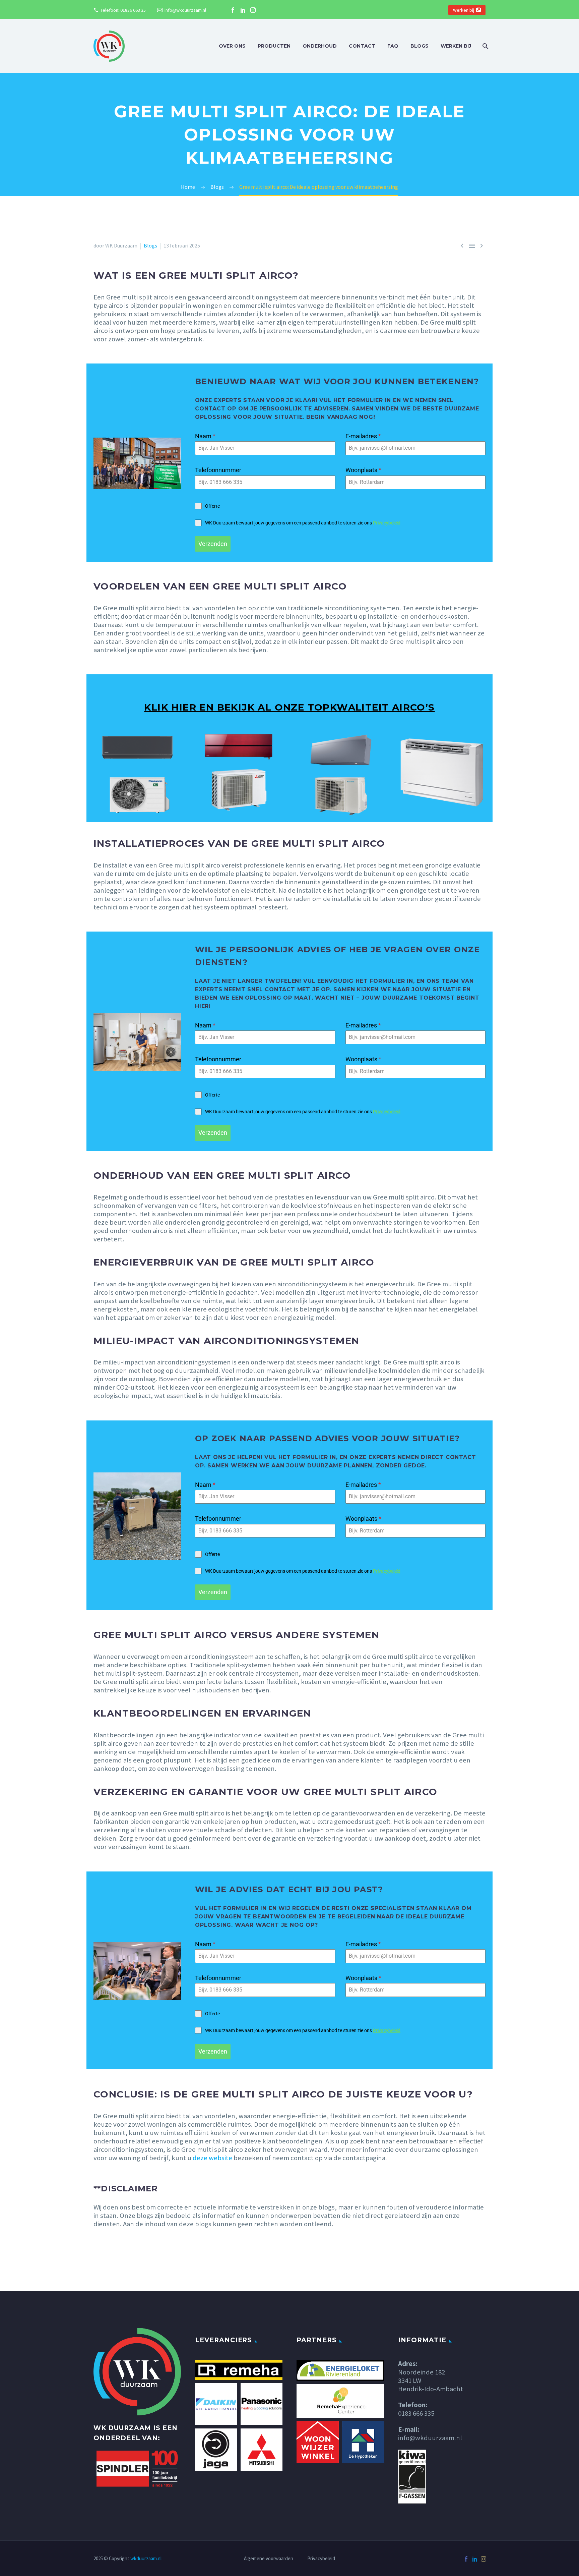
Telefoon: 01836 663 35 (123, 10)
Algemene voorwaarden (269, 2559)
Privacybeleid (387, 523)
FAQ (393, 46)
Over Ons (232, 46)
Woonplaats (363, 470)
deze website (212, 2158)
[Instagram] (253, 10)
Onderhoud (320, 46)
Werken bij (464, 10)
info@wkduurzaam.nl (185, 10)
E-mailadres (363, 436)
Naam (205, 436)
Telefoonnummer (218, 470)
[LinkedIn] (243, 10)
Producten (274, 46)
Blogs (420, 46)
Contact (362, 46)
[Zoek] (485, 46)
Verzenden (213, 544)
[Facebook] (233, 10)
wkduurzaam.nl (146, 2558)
